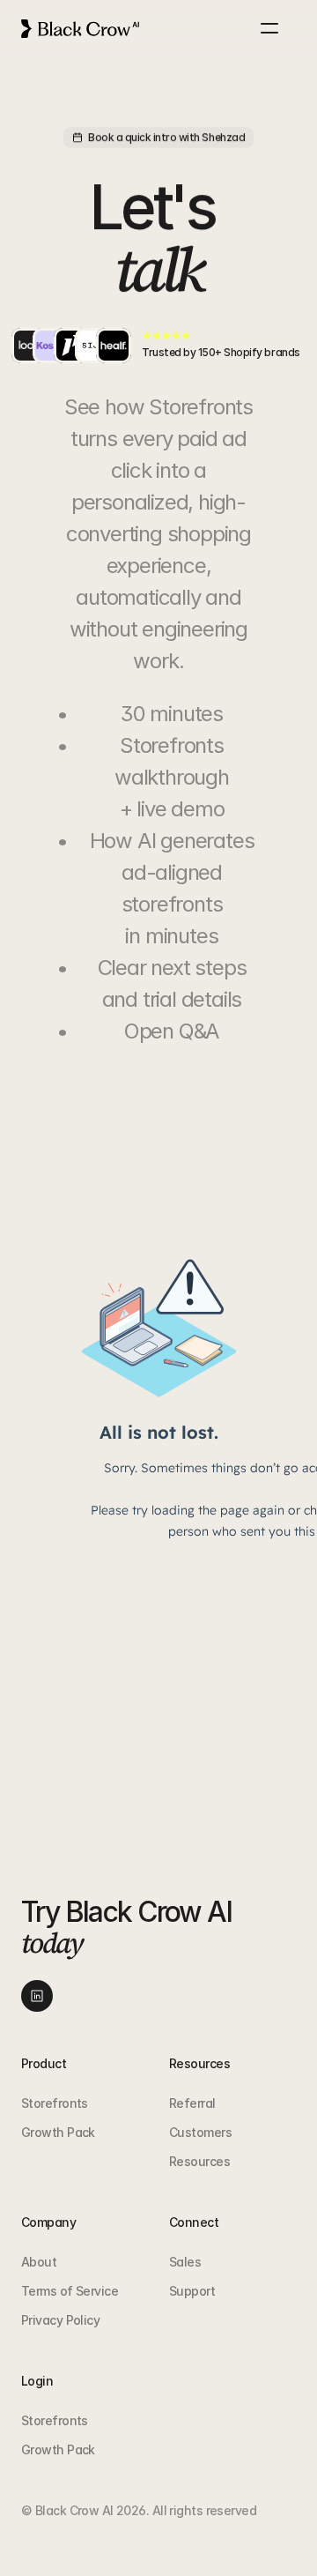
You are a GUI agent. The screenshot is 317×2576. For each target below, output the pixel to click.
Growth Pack (58, 2132)
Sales (185, 2262)
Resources (199, 2161)
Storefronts (55, 2103)
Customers (200, 2132)
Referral (192, 2103)
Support (192, 2291)
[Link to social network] (37, 1996)
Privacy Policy (60, 2320)
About (39, 2262)
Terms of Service (70, 2291)
